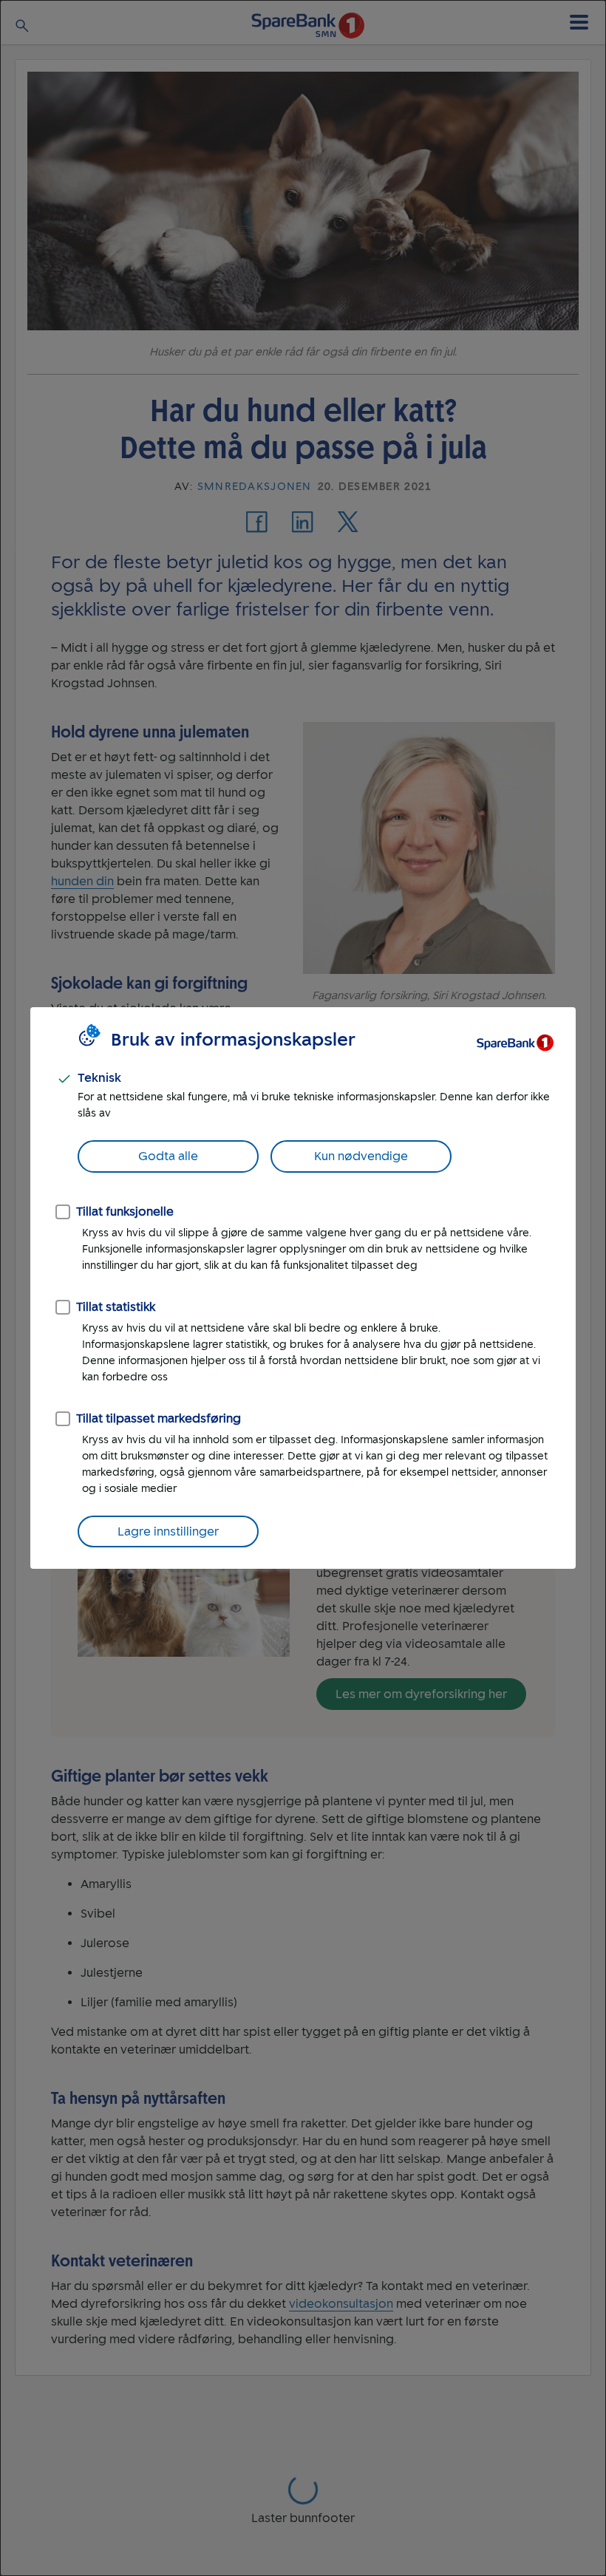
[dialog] (303, 1288)
